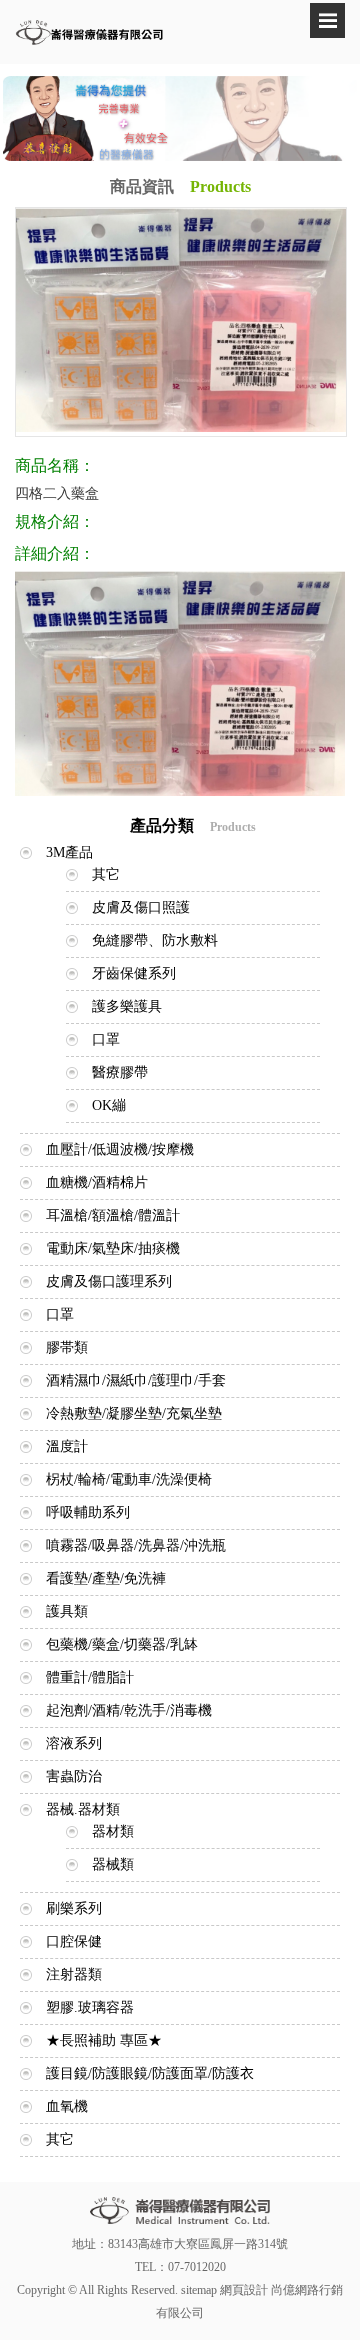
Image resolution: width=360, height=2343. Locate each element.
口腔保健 (74, 1941)
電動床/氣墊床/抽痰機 (113, 1248)
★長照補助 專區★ (104, 2040)
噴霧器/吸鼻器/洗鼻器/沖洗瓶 (136, 1545)
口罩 (106, 1039)
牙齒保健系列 (134, 973)
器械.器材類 (83, 1809)
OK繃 (109, 1105)
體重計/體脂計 (90, 1677)
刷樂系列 (74, 1908)
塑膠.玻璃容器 (90, 2007)
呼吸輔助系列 (88, 1512)
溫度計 (67, 1446)
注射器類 (74, 1974)
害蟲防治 (74, 1776)
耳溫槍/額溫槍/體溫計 (113, 1215)
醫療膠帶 (120, 1072)
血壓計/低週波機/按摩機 (120, 1149)
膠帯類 (67, 1347)
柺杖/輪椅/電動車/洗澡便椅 (129, 1479)
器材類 (113, 1831)
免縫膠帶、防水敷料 (155, 940)
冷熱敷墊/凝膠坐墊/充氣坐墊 (134, 1413)
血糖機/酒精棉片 (97, 1182)
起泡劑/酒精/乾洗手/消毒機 (129, 1710)
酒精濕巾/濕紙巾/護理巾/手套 (136, 1380)
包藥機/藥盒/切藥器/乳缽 (122, 1644)
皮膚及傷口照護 (141, 907)
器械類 (113, 1864)
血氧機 (67, 2106)
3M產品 (69, 852)
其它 (106, 874)
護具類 (67, 1611)
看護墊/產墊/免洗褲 (106, 1578)
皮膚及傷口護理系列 (109, 1281)
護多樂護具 (127, 1006)
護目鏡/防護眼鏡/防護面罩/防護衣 (150, 2073)
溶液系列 (74, 1743)
